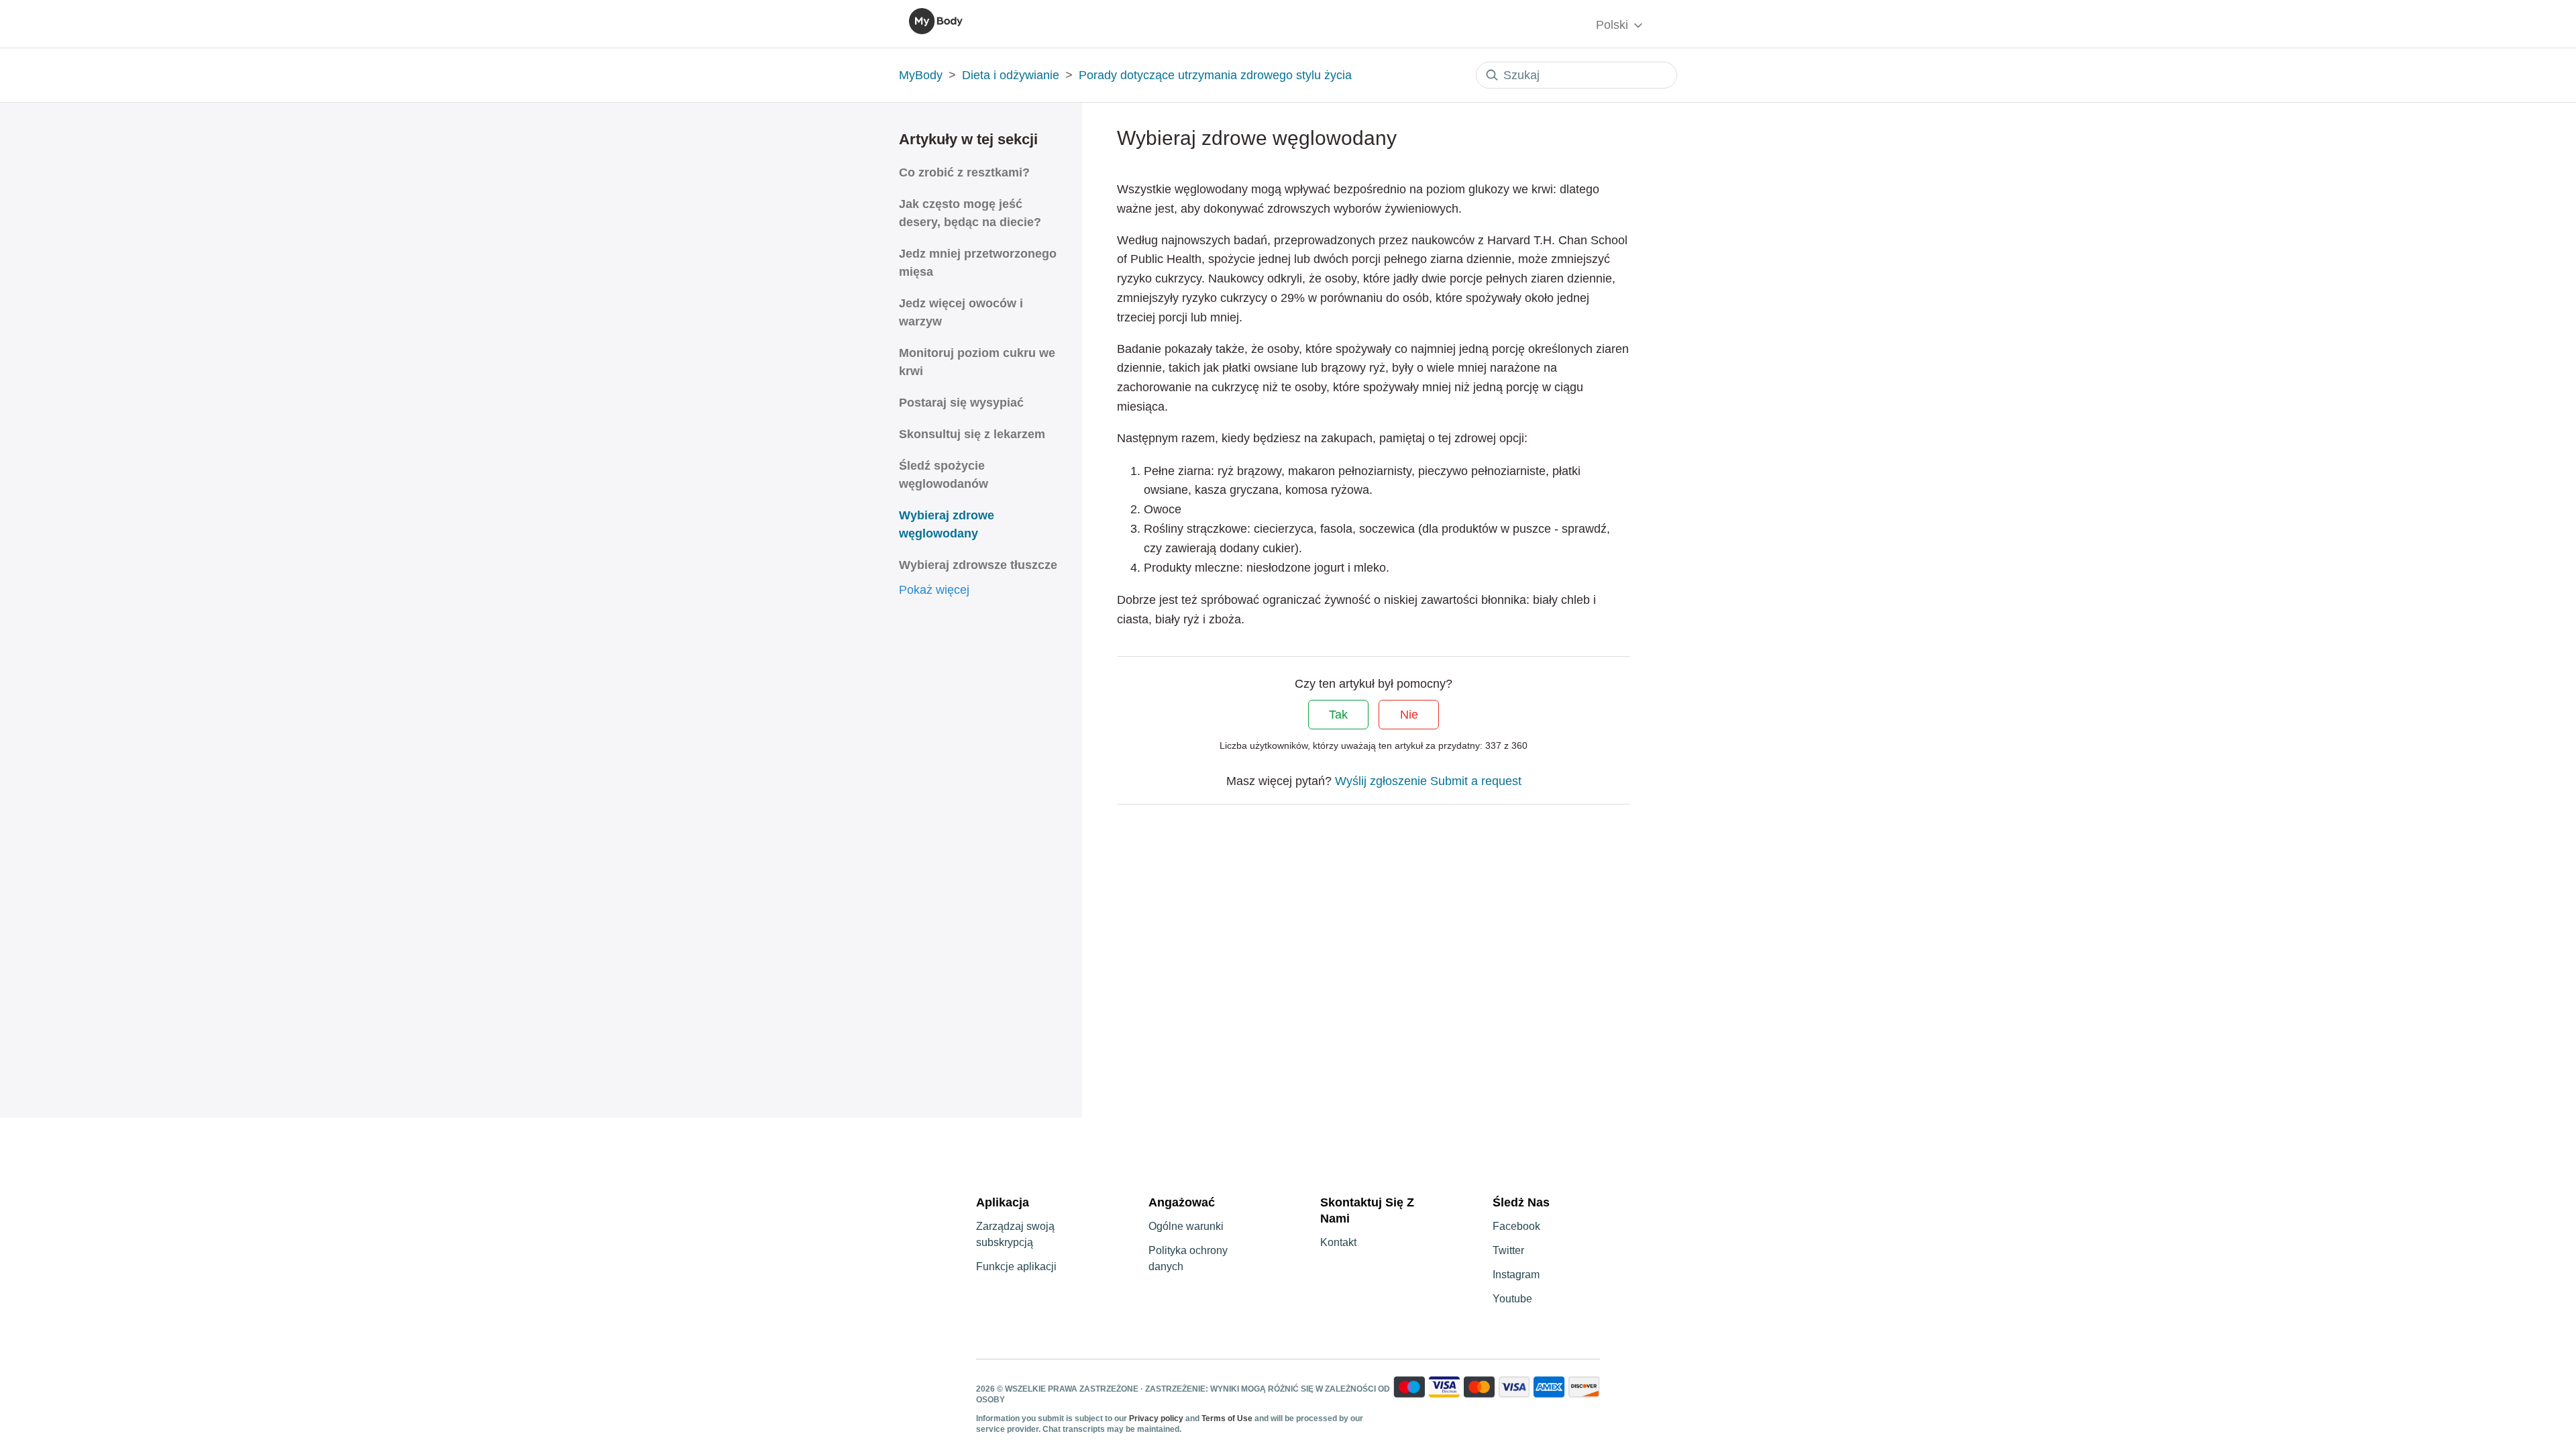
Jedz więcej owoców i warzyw (961, 312)
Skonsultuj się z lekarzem (972, 434)
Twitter (1508, 1250)
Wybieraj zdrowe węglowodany (947, 524)
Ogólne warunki (1186, 1226)
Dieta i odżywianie (1011, 75)
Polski (1614, 25)
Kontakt (1338, 1242)
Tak (1338, 715)
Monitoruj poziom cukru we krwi (977, 362)
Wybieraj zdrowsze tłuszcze (978, 565)
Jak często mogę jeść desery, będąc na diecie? (970, 213)
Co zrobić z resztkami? (964, 172)
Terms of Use (1227, 1418)
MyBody (921, 75)
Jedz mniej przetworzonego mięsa (978, 263)
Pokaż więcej (934, 590)
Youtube (1512, 1299)
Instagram (1516, 1275)
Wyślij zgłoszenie (1381, 781)
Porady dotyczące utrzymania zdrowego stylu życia (1215, 75)
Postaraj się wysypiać (961, 403)
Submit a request (1476, 781)
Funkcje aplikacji (1016, 1266)
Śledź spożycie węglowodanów (944, 475)
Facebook (1516, 1226)
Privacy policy (1157, 1418)
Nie (1409, 715)
